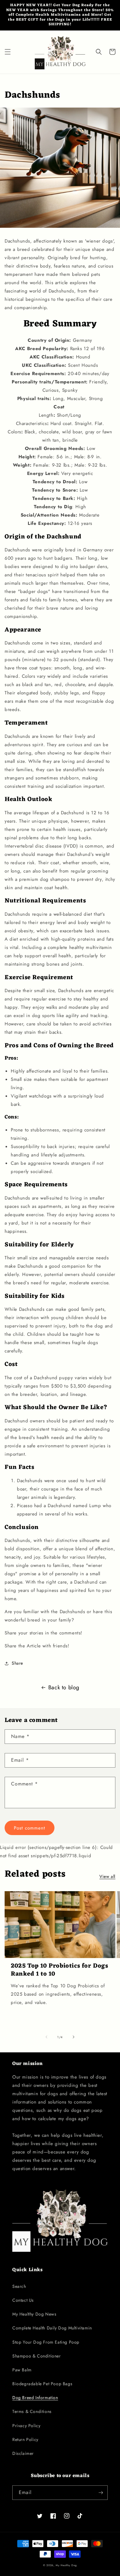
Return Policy (25, 2439)
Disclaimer (23, 2453)
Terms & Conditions (32, 2411)
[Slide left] (46, 2037)
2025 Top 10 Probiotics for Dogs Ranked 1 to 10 (60, 1970)
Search (19, 2286)
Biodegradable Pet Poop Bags (42, 2384)
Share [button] (17, 1663)
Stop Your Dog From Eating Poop (46, 2342)
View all (107, 1876)
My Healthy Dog (66, 2565)
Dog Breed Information (35, 2398)
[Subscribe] (101, 2493)
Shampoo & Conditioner (37, 2356)
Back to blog (64, 1687)
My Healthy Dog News (34, 2314)
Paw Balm (22, 2370)
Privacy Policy (26, 2426)
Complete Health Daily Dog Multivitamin (52, 2328)
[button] (8, 52)
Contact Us (23, 2300)
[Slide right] (74, 2037)
